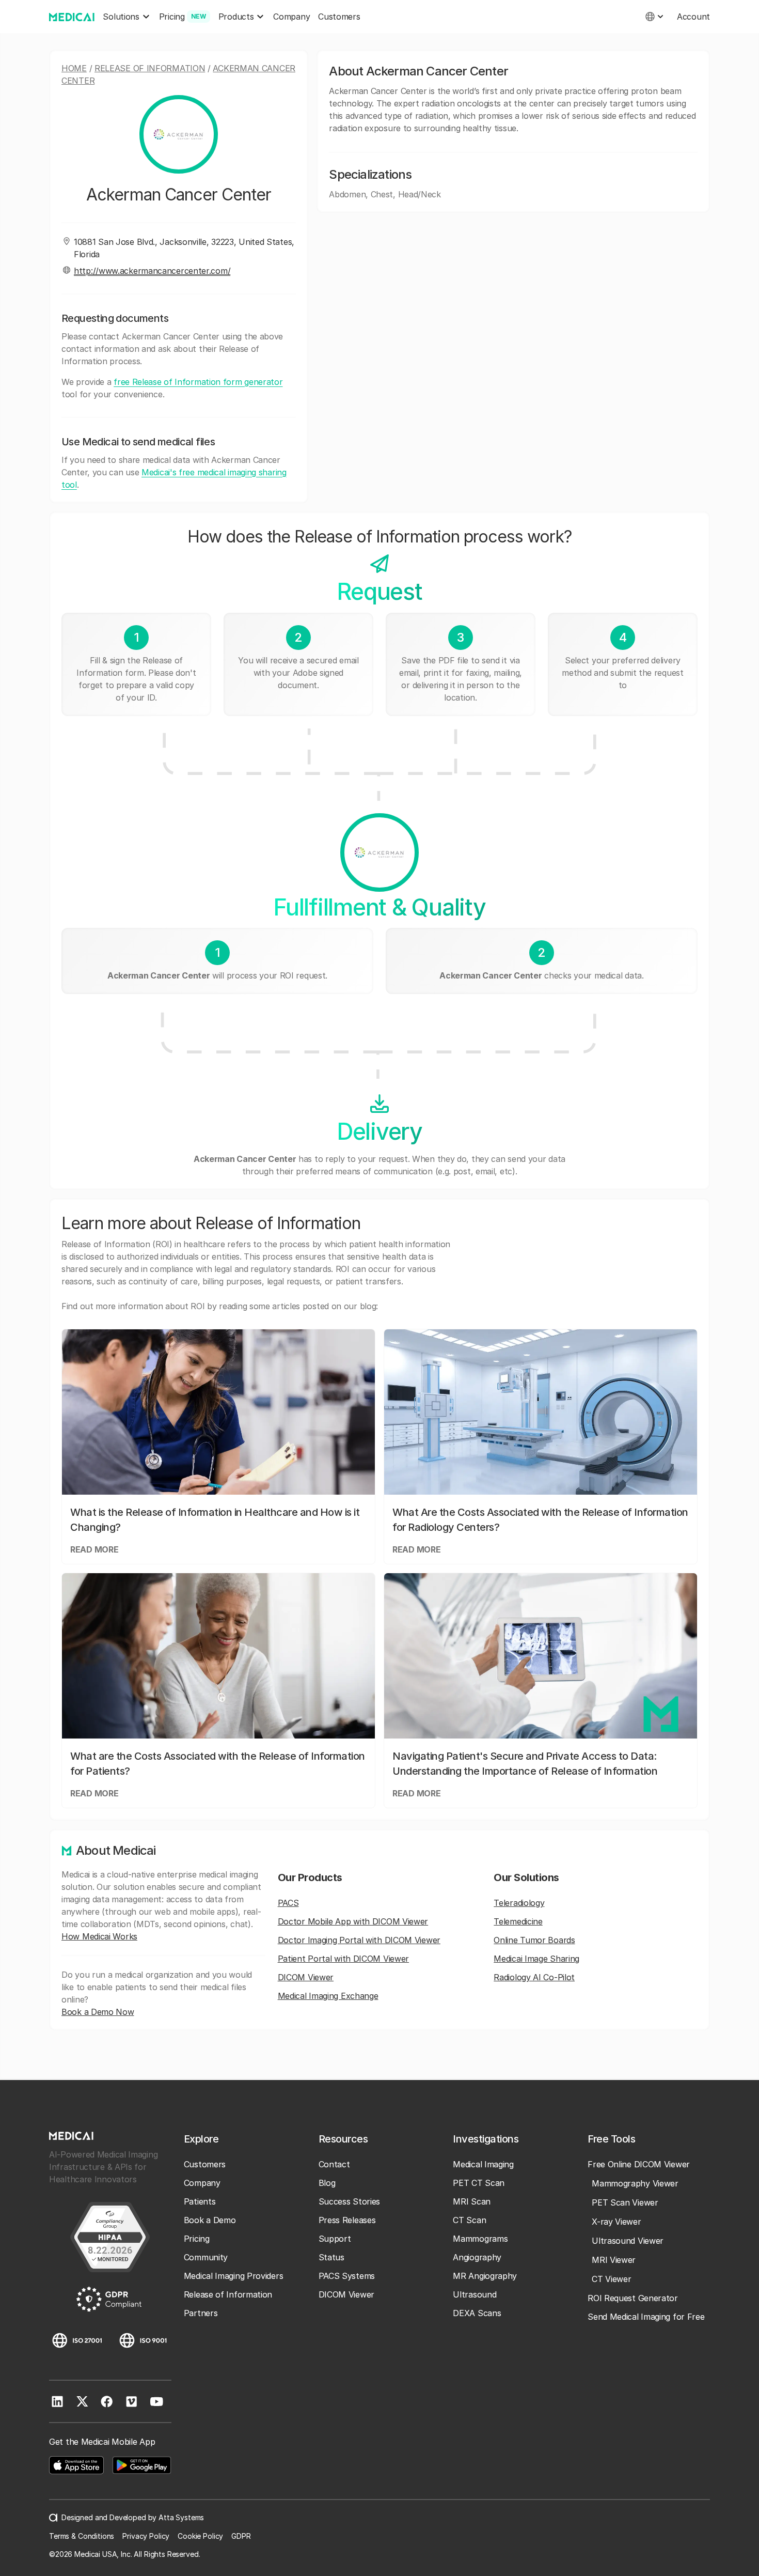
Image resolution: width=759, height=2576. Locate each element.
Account (693, 17)
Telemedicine (518, 1921)
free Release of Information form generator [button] (198, 382)
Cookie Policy (200, 2536)
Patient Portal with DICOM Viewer (343, 1959)
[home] (72, 17)
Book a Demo (210, 2220)
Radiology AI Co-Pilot (534, 1977)
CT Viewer (611, 2279)
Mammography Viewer (635, 2183)
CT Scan (469, 2220)
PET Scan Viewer (625, 2202)
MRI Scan (472, 2201)
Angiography (477, 2257)
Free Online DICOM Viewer (639, 2164)
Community (206, 2257)
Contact (334, 2164)
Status (331, 2257)
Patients (200, 2201)
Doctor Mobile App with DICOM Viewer (353, 1921)
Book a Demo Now (98, 2012)
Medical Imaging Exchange (328, 1996)
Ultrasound (475, 2294)
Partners (201, 2313)
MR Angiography (485, 2276)
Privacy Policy (146, 2536)
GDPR (241, 2536)
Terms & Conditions (82, 2536)
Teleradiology (519, 1903)
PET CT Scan (479, 2183)
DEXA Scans (477, 2313)
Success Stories (350, 2201)
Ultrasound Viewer (628, 2241)
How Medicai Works (99, 1936)
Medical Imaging (483, 2164)
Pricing (197, 2239)
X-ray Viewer (616, 2222)
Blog (327, 2183)
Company (291, 17)
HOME (74, 68)
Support (335, 2239)
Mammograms (480, 2239)
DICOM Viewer (306, 1977)
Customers (339, 17)
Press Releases (347, 2220)
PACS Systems (347, 2276)
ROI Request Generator (633, 2298)
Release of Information (150, 68)
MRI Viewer (614, 2260)
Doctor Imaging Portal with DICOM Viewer (359, 1940)
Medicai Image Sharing (536, 1959)
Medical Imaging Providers (234, 2276)
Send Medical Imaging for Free (646, 2317)
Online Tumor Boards (534, 1940)
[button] (126, 17)
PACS (288, 1903)
